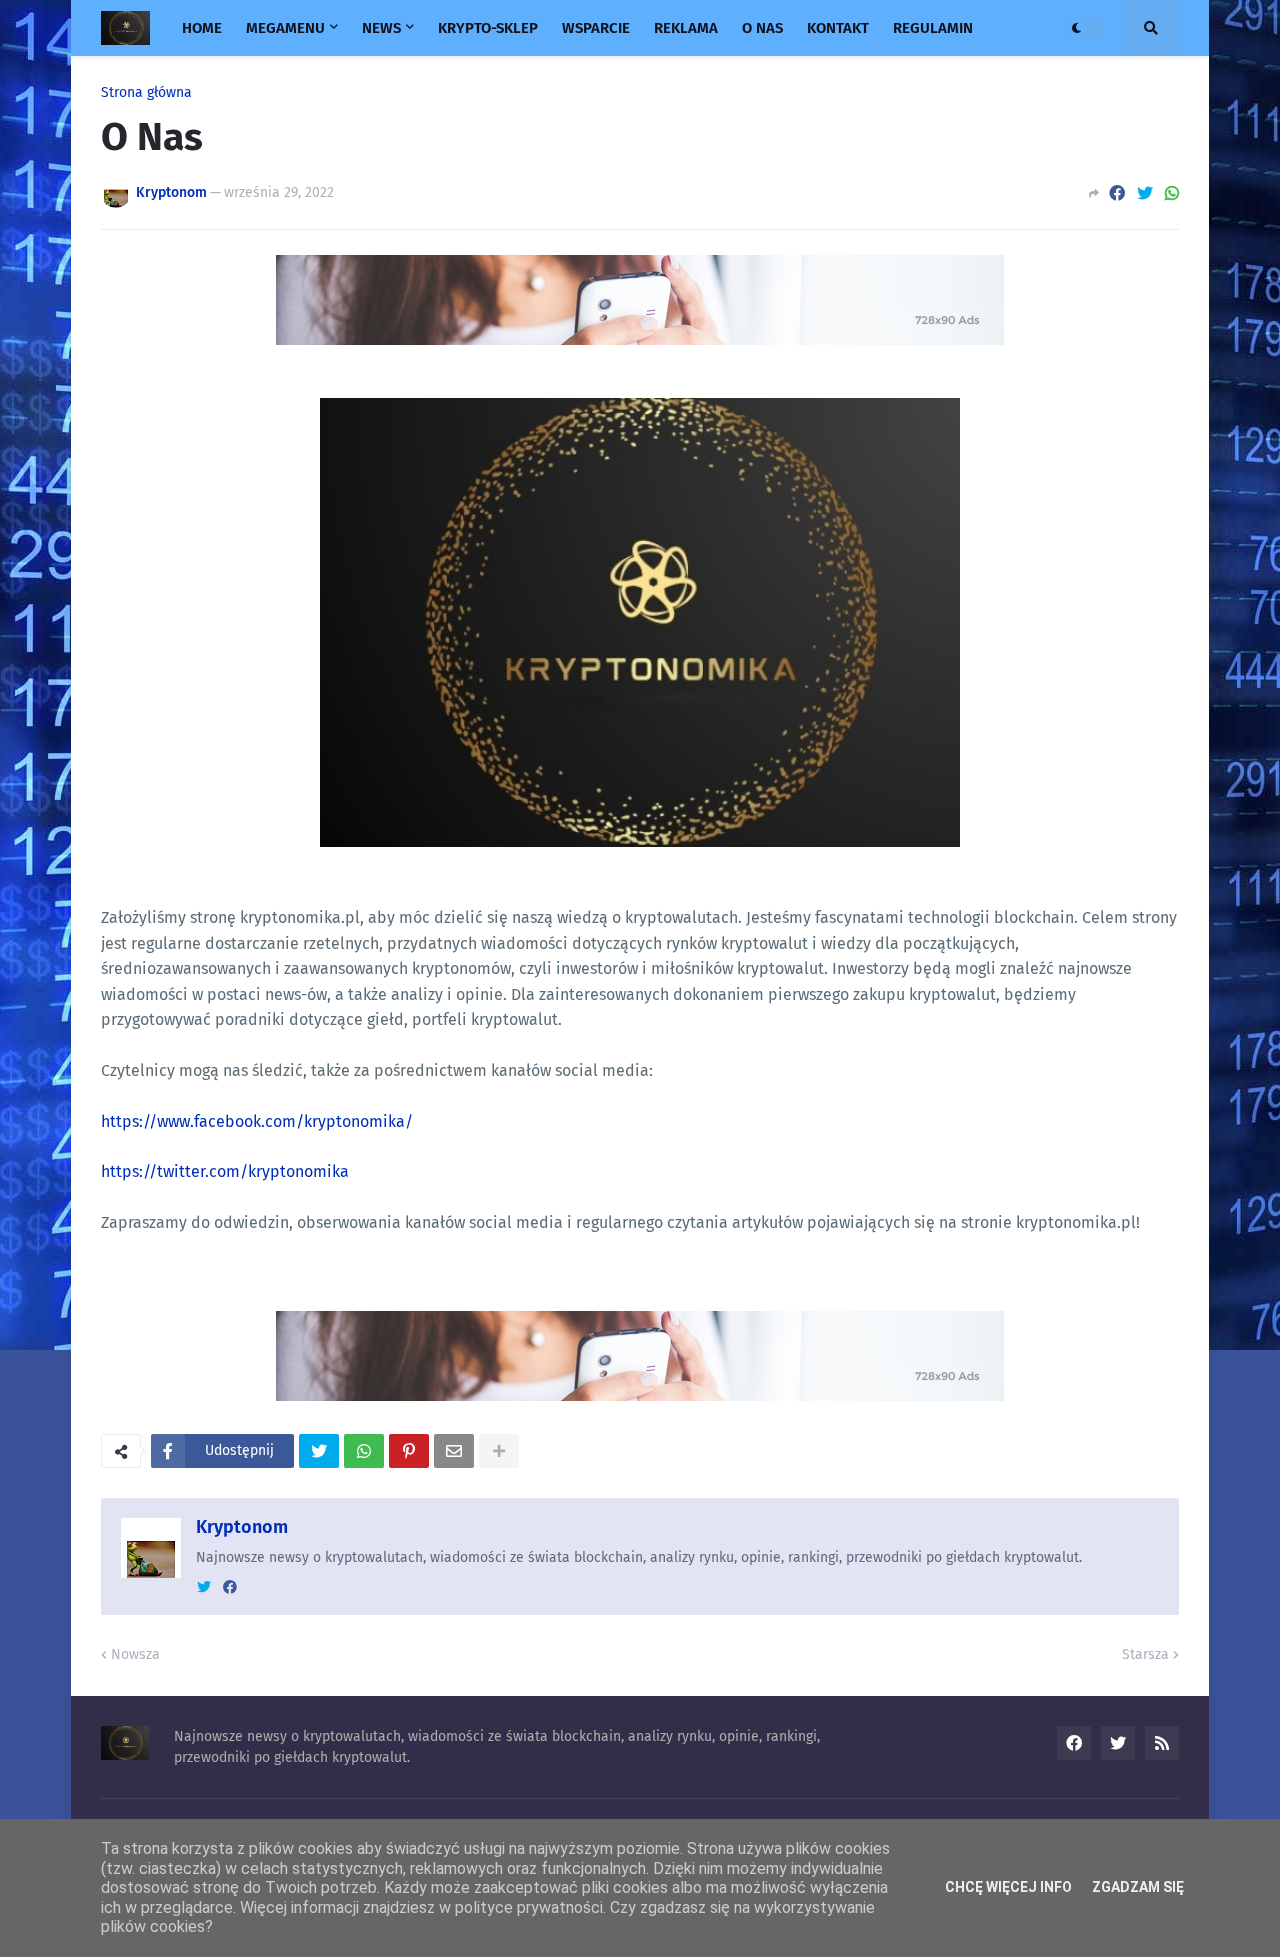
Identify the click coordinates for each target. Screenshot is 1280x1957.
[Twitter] (1145, 193)
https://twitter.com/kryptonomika (225, 1171)
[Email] (454, 1451)
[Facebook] (1117, 193)
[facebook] (230, 1587)
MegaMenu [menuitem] (285, 28)
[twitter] (204, 1587)
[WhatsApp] (1172, 193)
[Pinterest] (409, 1451)
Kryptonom (242, 1527)
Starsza (1145, 1654)
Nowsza (135, 1654)
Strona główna (146, 93)
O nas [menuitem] (762, 28)
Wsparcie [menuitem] (596, 28)
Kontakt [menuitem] (838, 28)
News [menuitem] (381, 28)
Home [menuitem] (202, 28)
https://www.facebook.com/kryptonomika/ (257, 1121)
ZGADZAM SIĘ (1138, 1887)
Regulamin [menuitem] (933, 28)
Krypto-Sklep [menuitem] (488, 28)
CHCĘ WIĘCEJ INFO (1008, 1887)
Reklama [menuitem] (686, 28)
